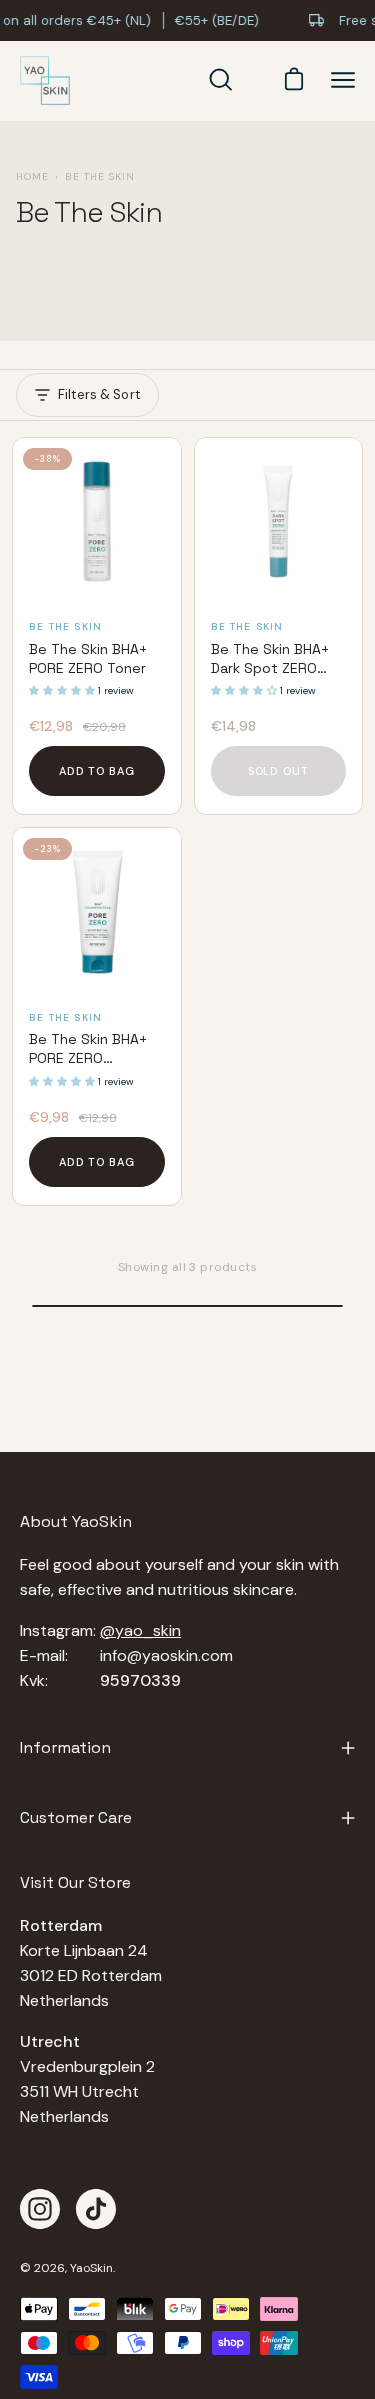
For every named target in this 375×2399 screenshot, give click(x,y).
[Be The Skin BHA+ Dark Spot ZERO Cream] (279, 522)
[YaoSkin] (45, 81)
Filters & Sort (99, 394)
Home (32, 176)
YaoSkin (91, 2268)
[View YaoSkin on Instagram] (40, 2209)
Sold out (278, 771)
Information (65, 1747)
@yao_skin (140, 1630)
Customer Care (76, 1817)
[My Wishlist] (254, 80)
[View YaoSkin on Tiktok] (96, 2209)
